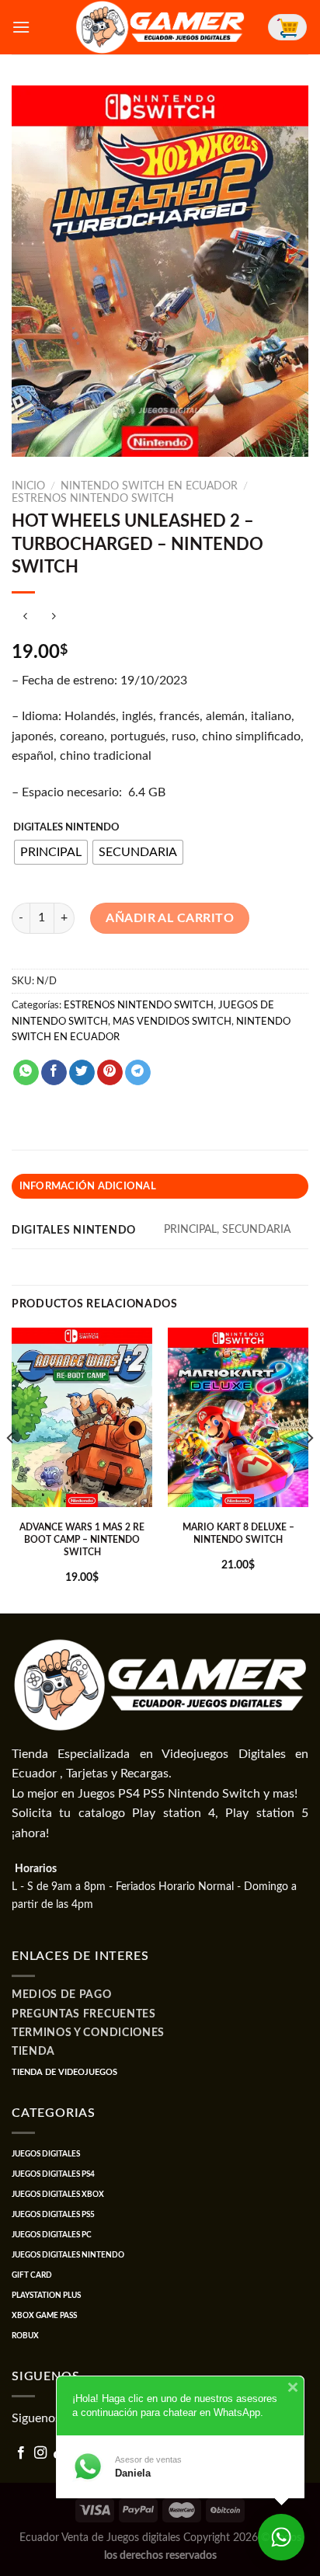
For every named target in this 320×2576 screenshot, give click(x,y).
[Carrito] (287, 27)
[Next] (309, 1469)
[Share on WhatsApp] (26, 1073)
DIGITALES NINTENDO (66, 828)
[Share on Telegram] (138, 1073)
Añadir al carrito (170, 918)
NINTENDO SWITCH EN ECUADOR (149, 486)
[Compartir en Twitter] (82, 1073)
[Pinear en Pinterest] (110, 1073)
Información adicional (88, 1186)
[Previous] (11, 1469)
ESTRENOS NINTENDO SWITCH (93, 499)
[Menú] (21, 27)
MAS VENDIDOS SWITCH (172, 1022)
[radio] (51, 852)
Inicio (28, 486)
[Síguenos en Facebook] (21, 2453)
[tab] (160, 1186)
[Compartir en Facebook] (54, 1073)
